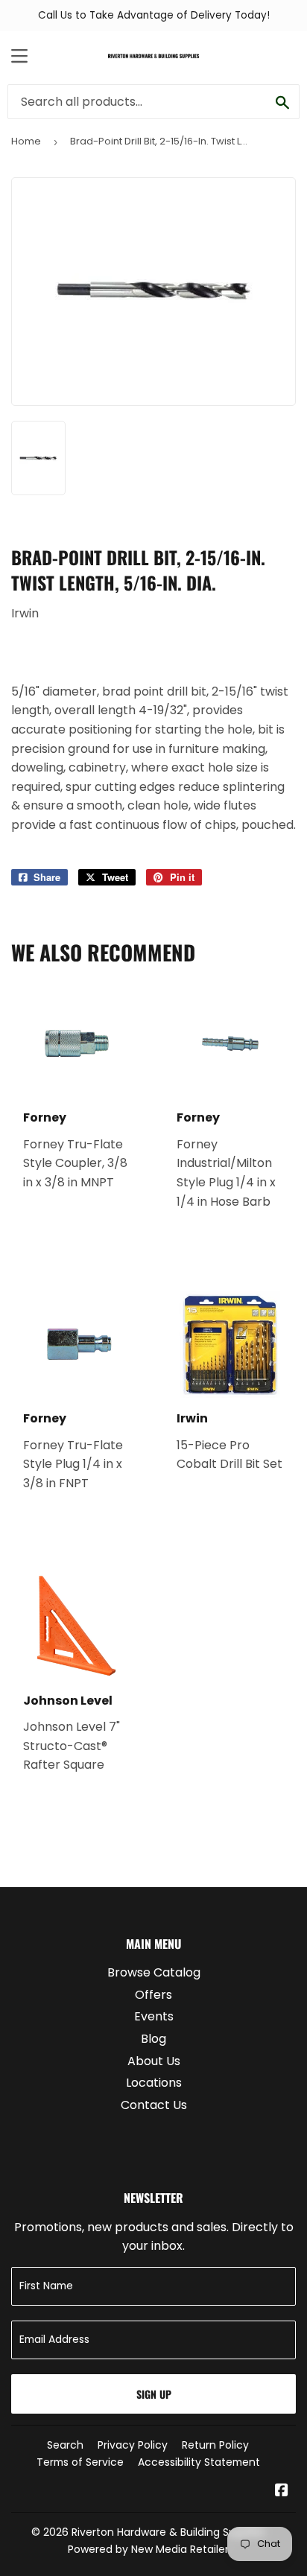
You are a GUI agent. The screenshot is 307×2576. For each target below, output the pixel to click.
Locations (154, 2083)
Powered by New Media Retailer (148, 2549)
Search (65, 2445)
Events (154, 2016)
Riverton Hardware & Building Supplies (168, 2532)
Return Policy (215, 2445)
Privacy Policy (133, 2445)
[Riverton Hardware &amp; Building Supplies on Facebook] (282, 2491)
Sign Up (154, 2394)
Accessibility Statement (199, 2462)
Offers (153, 1995)
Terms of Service (80, 2462)
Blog (153, 2039)
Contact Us (154, 2105)
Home (26, 141)
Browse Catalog (154, 1972)
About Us (154, 2061)
